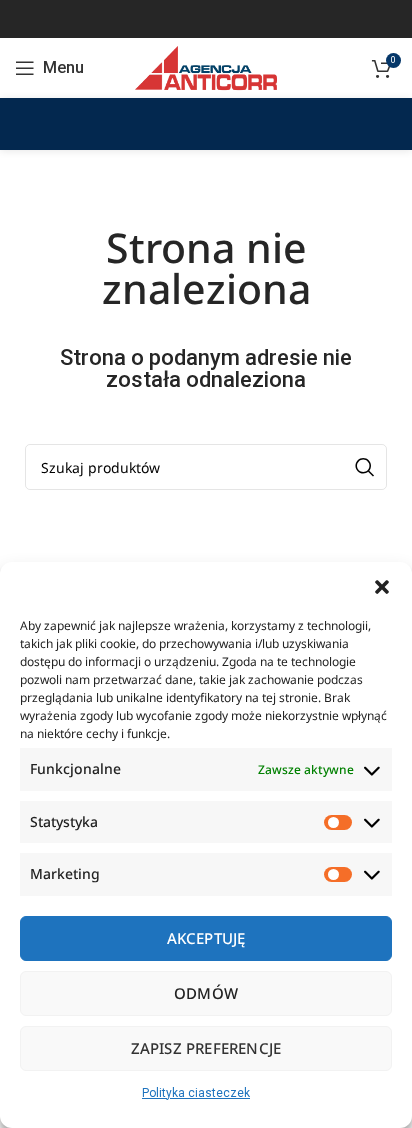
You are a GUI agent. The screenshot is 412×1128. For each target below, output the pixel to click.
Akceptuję (206, 938)
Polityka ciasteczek (196, 1093)
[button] (382, 587)
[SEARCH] (364, 467)
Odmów (206, 993)
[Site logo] (205, 67)
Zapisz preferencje (206, 1048)
